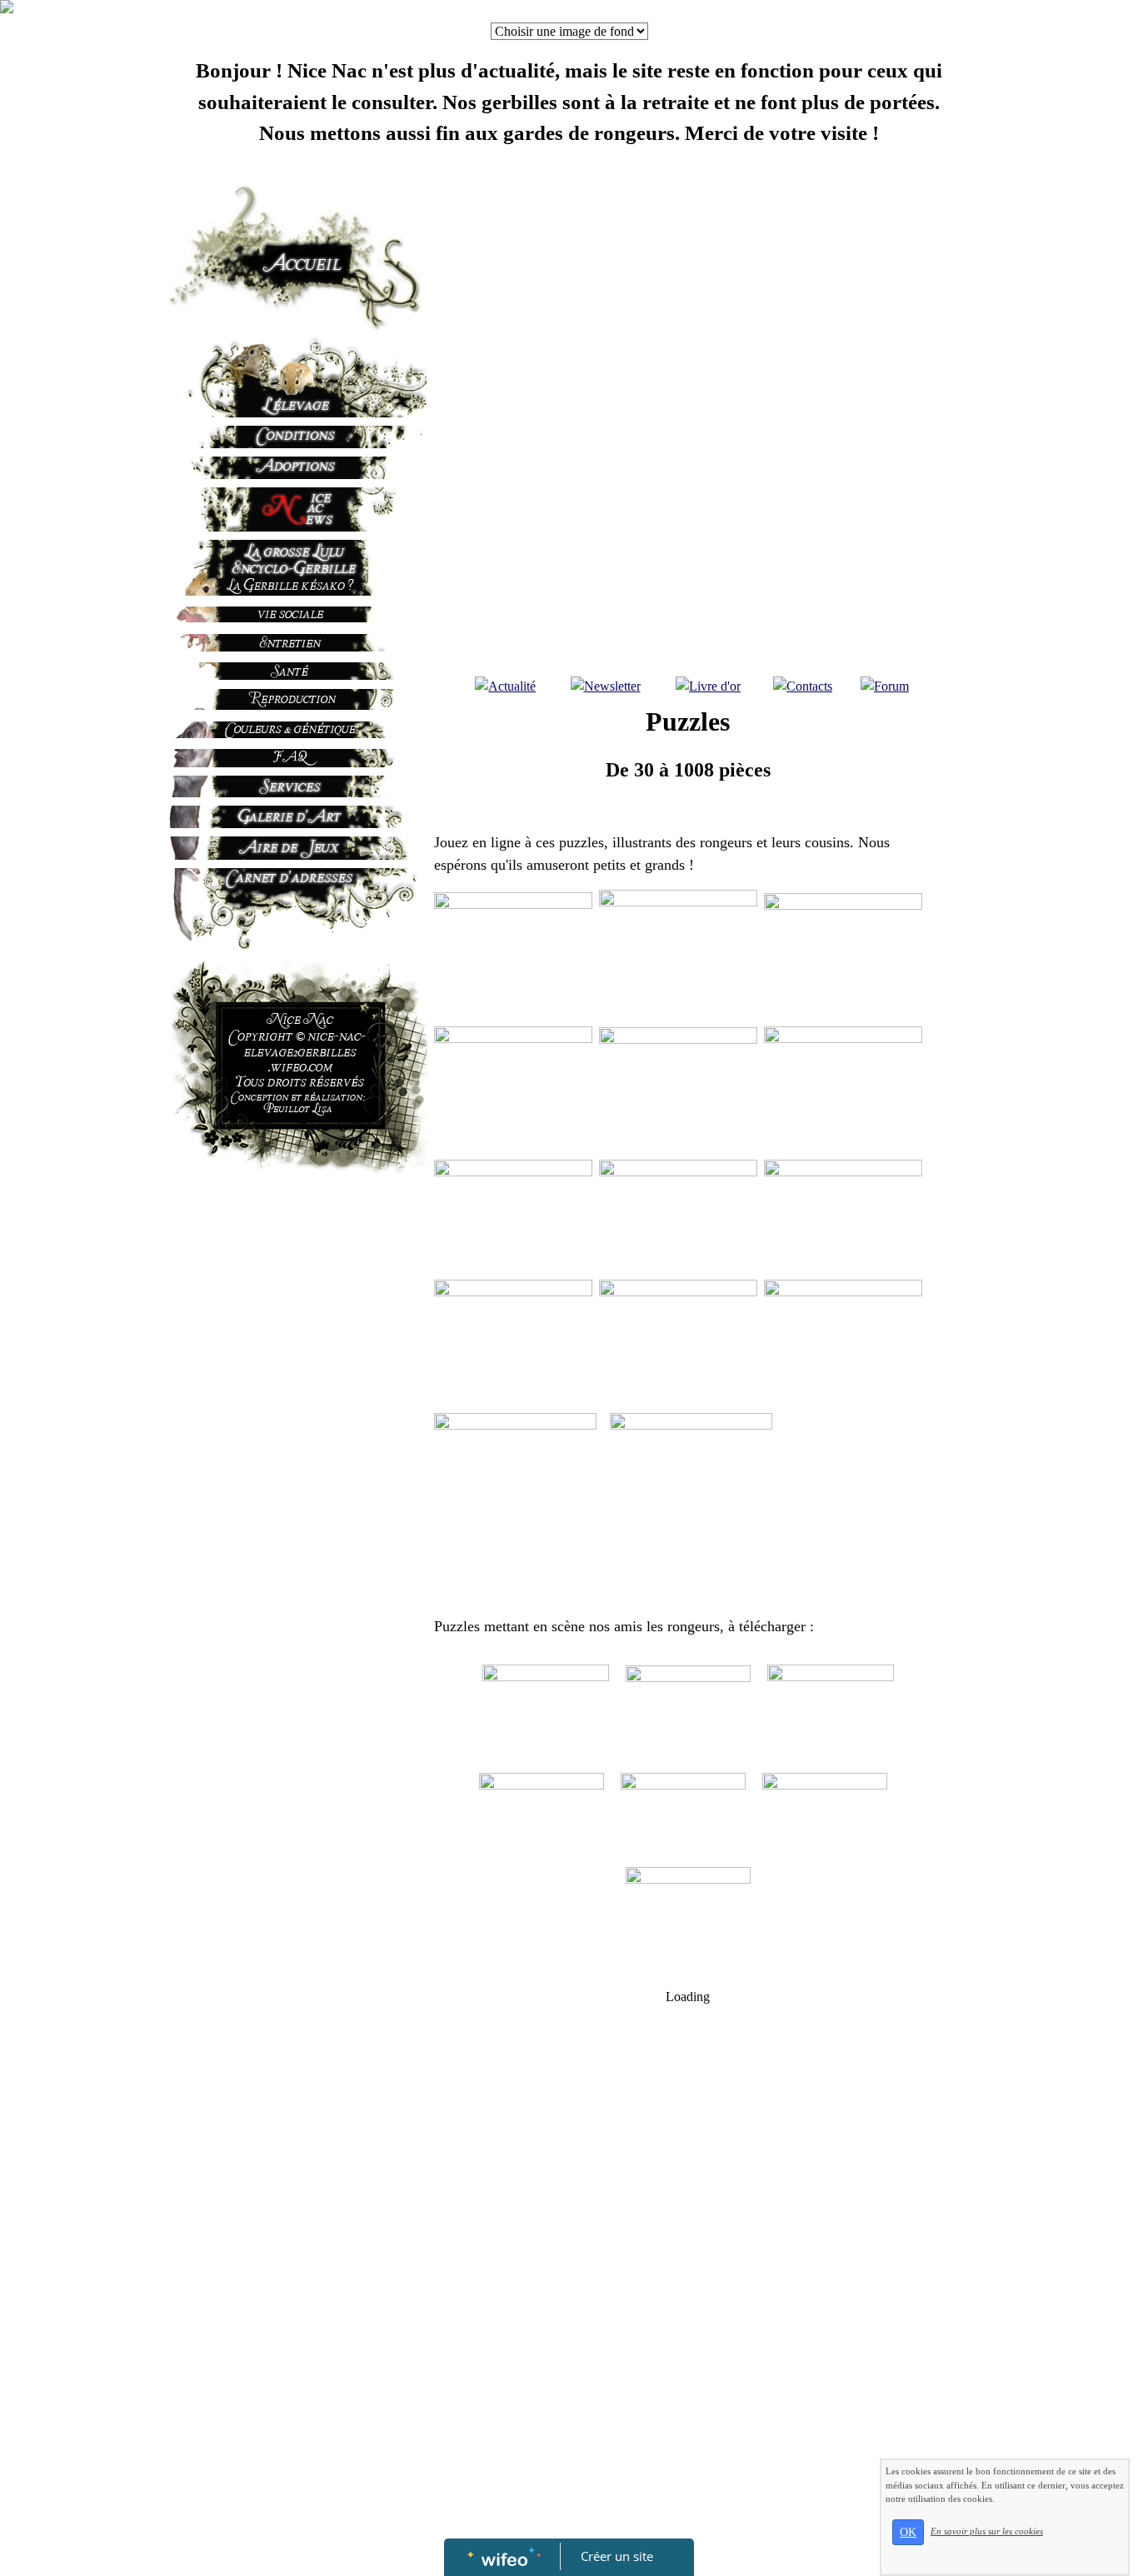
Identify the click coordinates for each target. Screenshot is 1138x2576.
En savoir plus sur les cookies (987, 2531)
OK (908, 2532)
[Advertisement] (274, 1520)
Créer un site (617, 2556)
